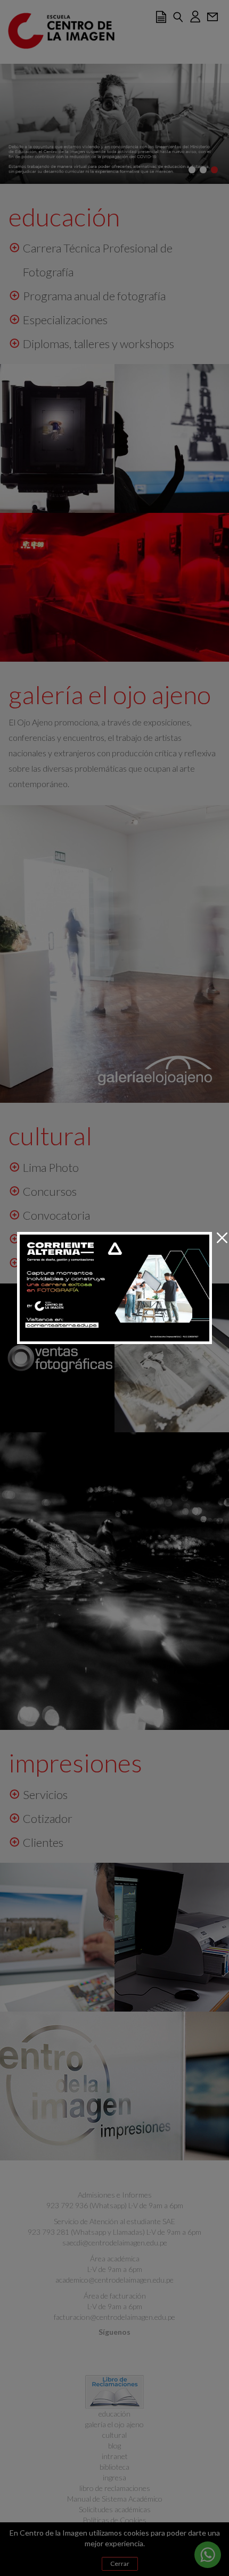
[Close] (222, 1238)
